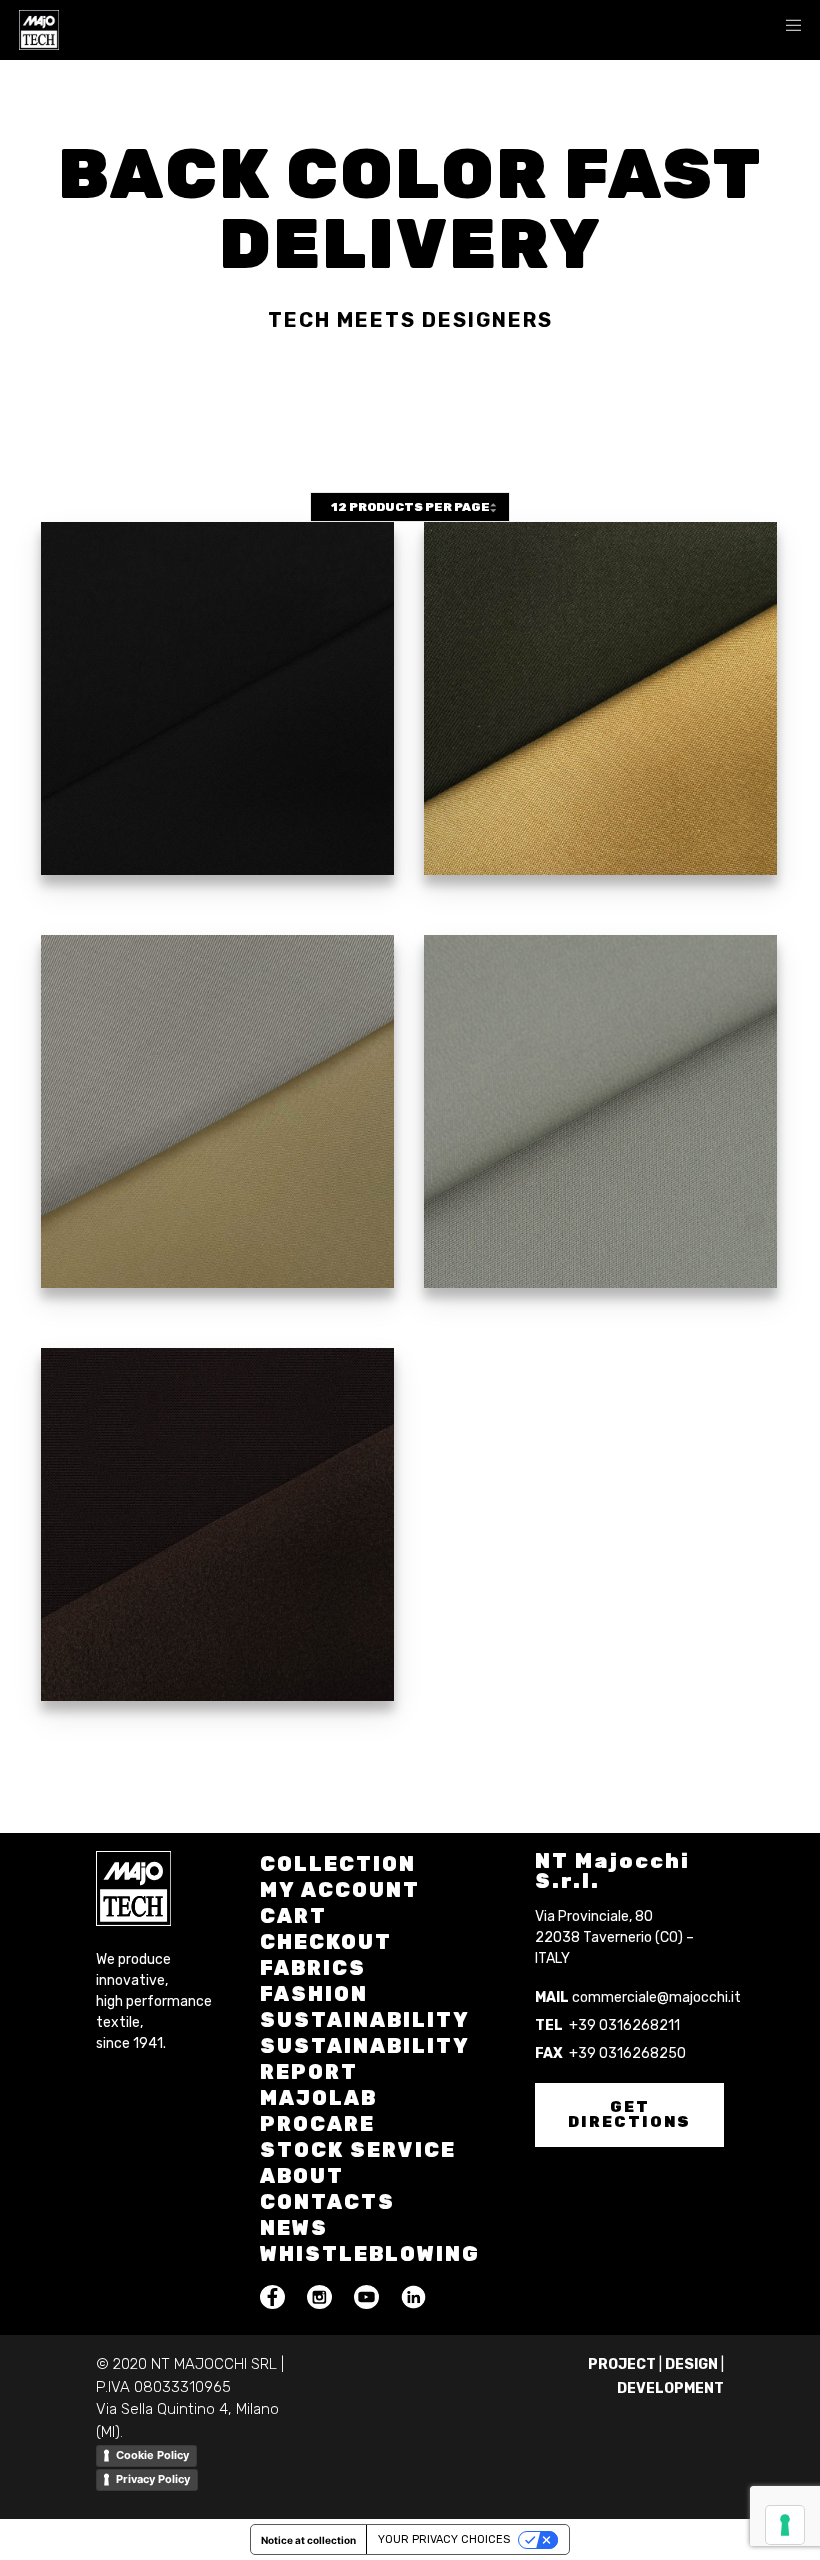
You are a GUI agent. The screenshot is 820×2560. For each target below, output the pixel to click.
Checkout (326, 1942)
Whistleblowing (370, 2254)
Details (217, 747)
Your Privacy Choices (444, 2539)
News (294, 2228)
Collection (338, 1864)
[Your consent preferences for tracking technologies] (785, 2525)
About (302, 2176)
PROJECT (622, 2364)
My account (340, 1890)
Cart (293, 1916)
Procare (317, 2124)
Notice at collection (308, 2540)
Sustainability (365, 2020)
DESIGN (691, 2364)
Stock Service (358, 2150)
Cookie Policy (152, 2455)
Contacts (327, 2202)
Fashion (314, 1994)
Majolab (318, 2098)
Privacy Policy (153, 2479)
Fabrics (313, 1968)
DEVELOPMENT (670, 2388)
